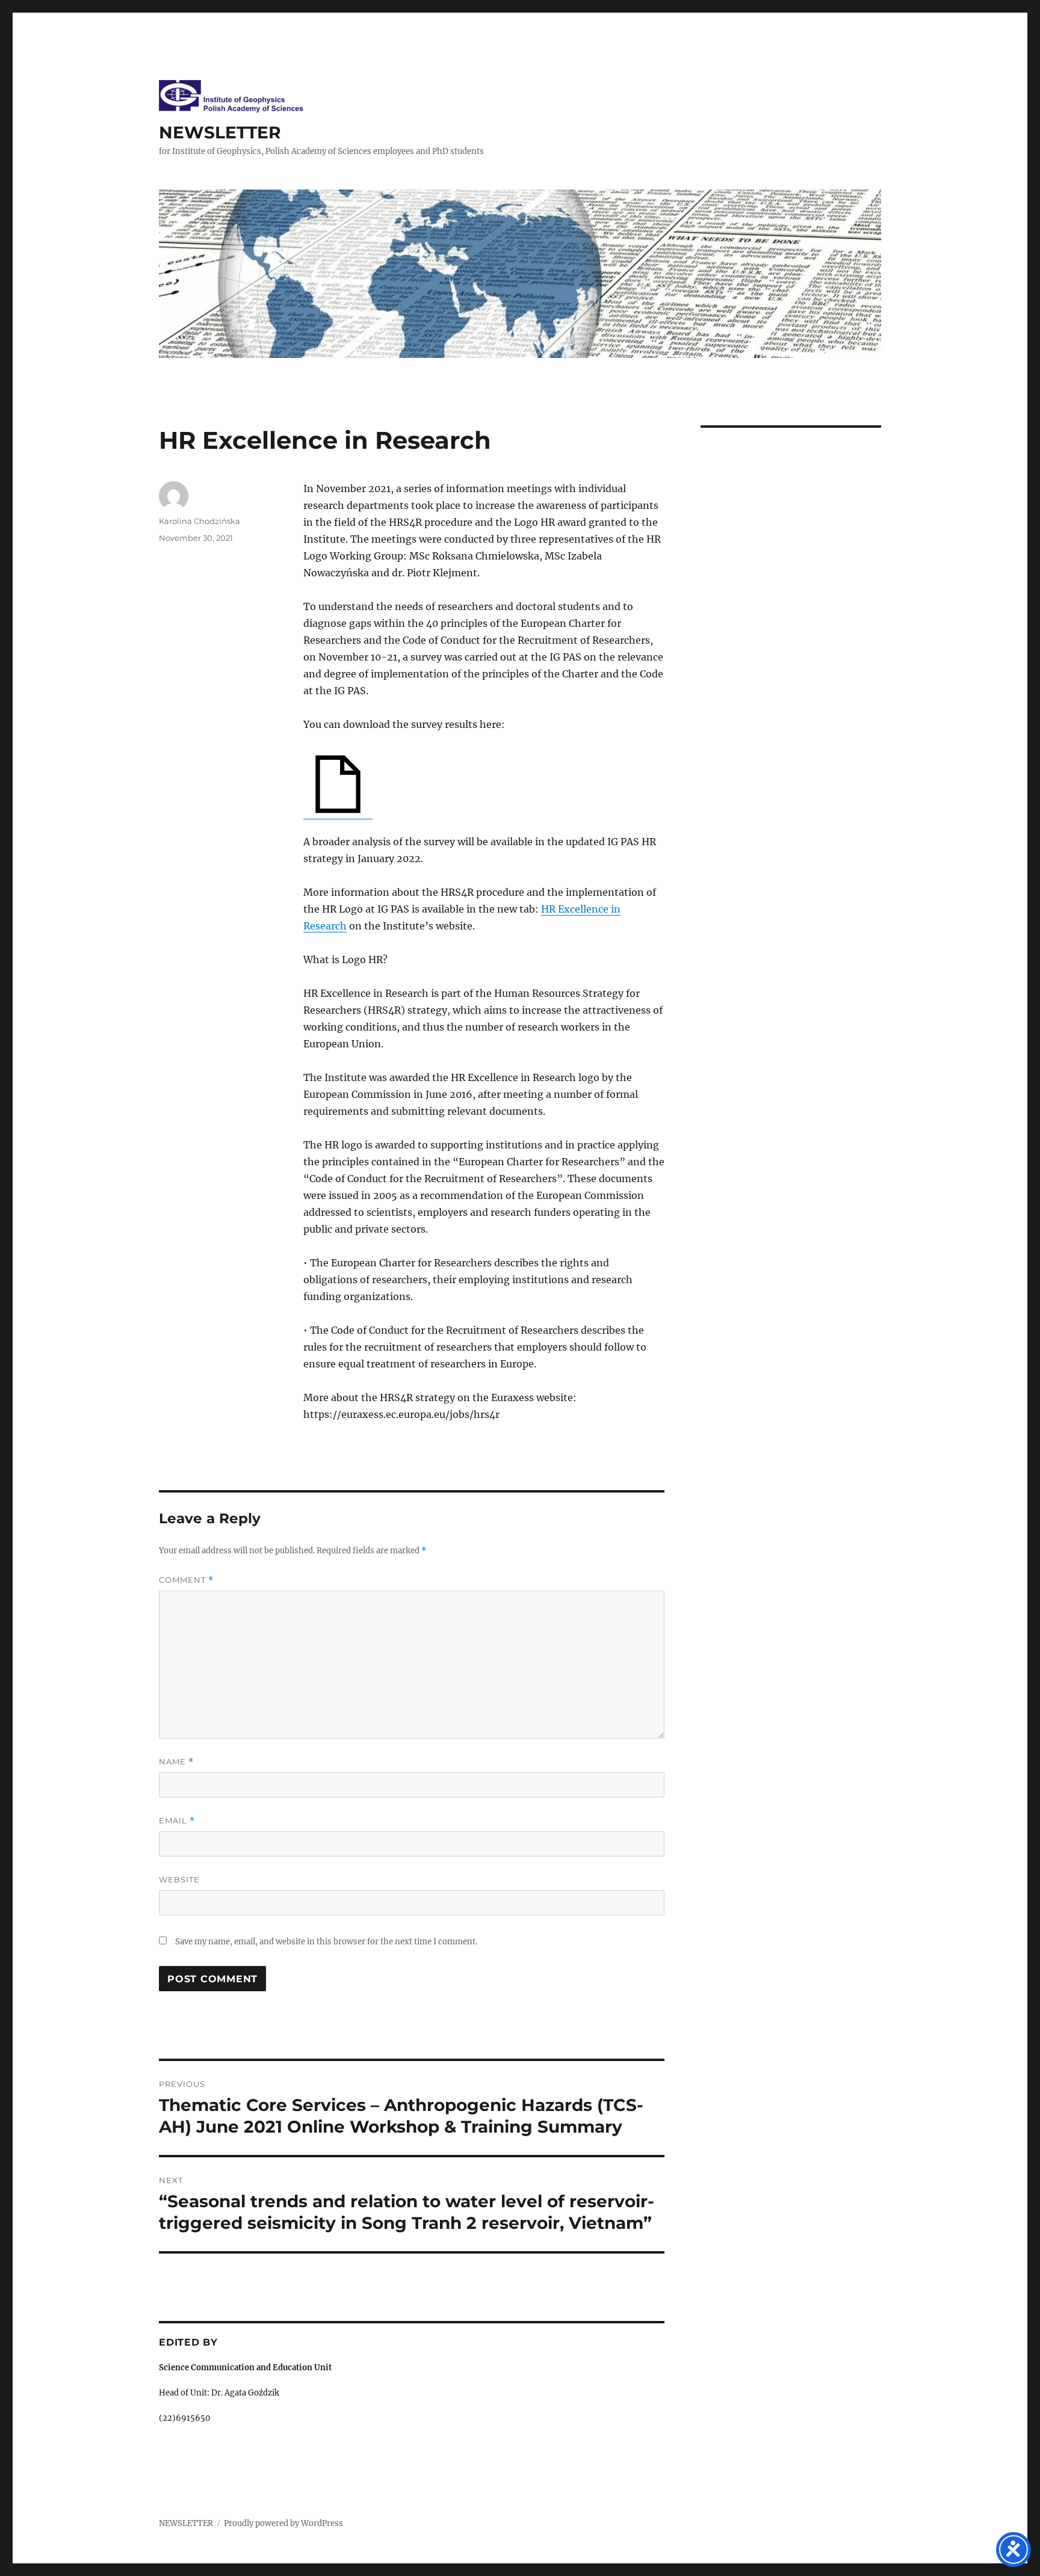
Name (176, 1762)
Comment (186, 1580)
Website (179, 1879)
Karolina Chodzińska (200, 521)
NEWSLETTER (220, 132)
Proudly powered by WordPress (283, 2523)
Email (177, 1821)
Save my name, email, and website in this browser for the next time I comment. (326, 1942)
